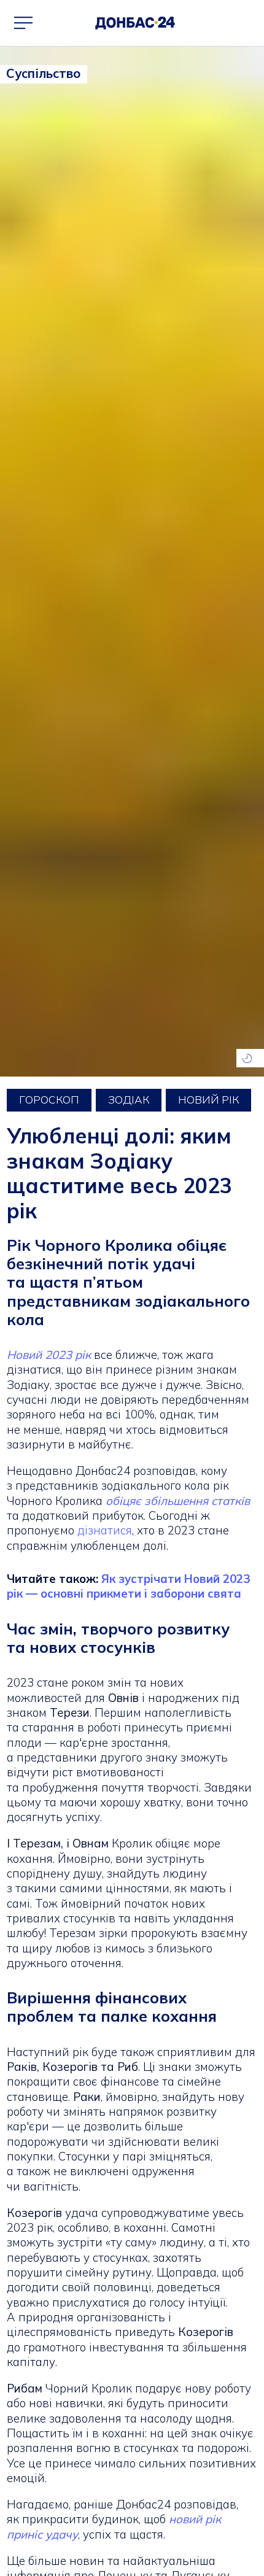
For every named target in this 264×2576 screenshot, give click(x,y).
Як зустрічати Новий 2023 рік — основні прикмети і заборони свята (128, 1586)
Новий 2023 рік (50, 1355)
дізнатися (105, 1530)
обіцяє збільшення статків (178, 1501)
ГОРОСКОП (49, 1100)
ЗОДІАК (129, 1100)
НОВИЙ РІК (208, 1100)
